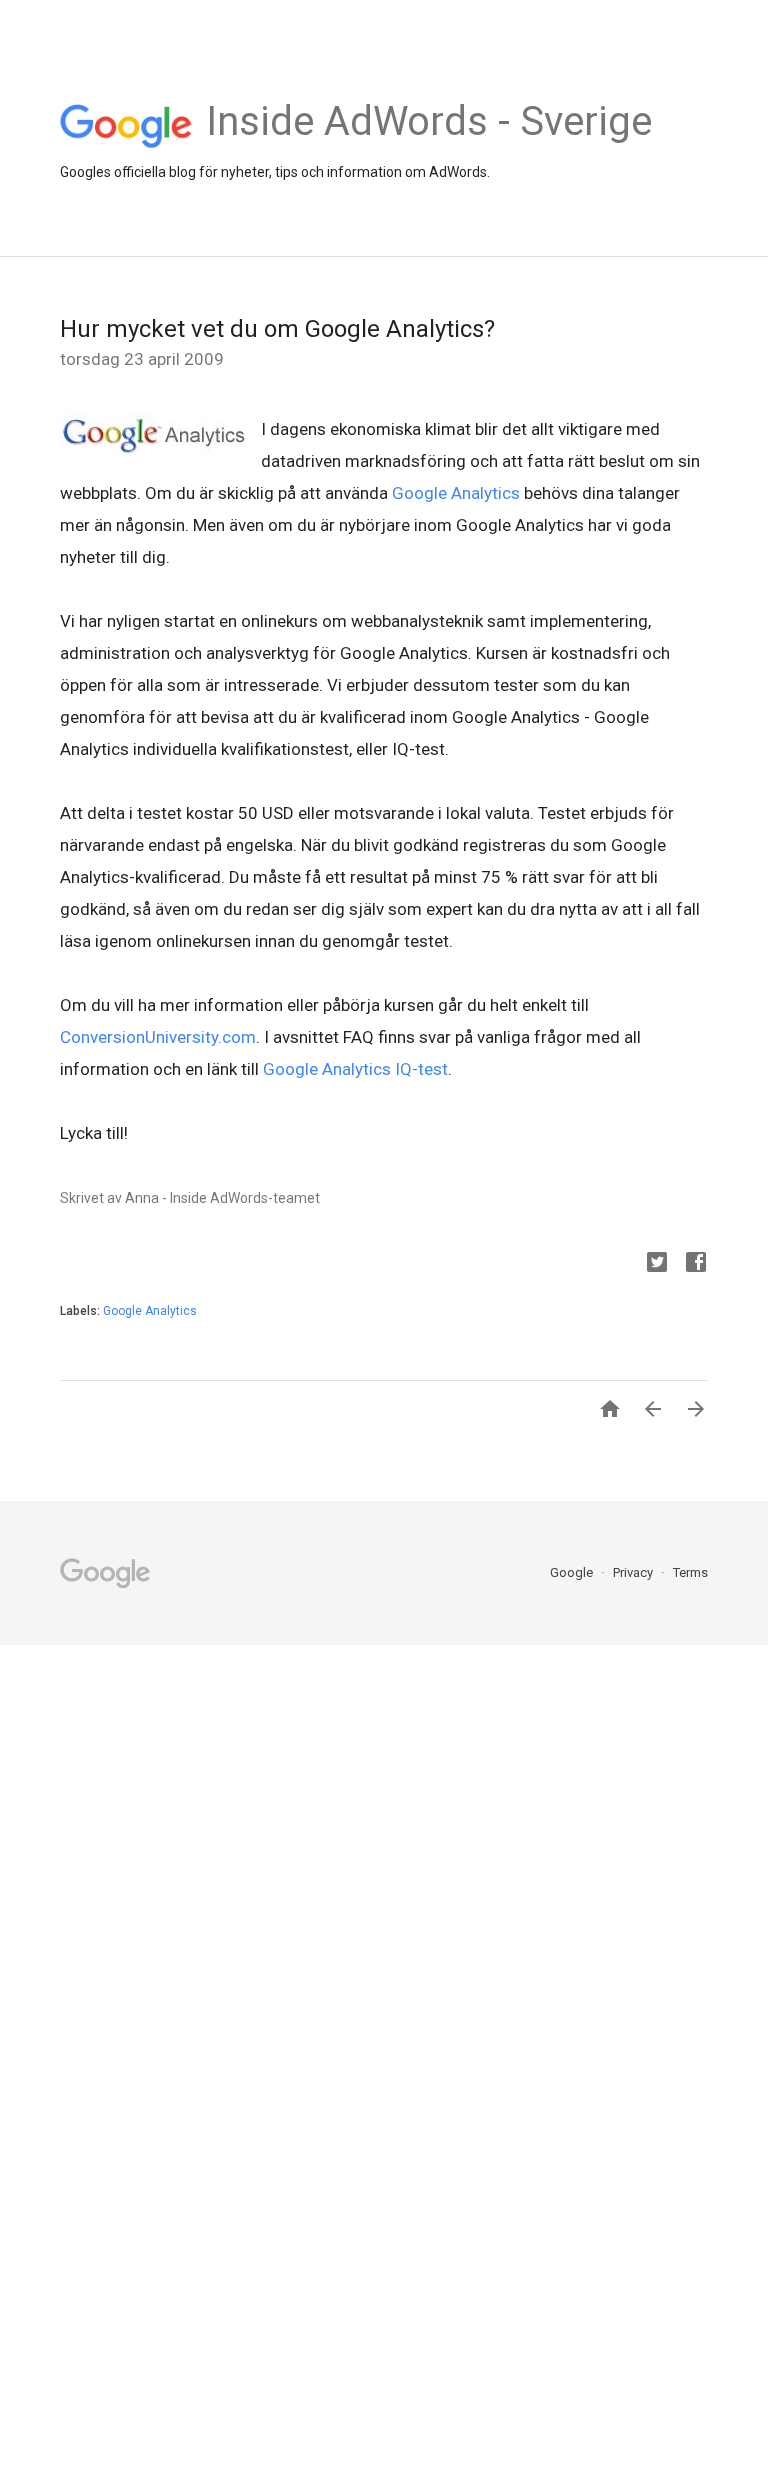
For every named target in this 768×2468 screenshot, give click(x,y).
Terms (690, 1572)
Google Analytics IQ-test (353, 1069)
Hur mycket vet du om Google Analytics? (277, 329)
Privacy (634, 1572)
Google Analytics (456, 493)
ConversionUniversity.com (158, 1037)
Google (573, 1572)
